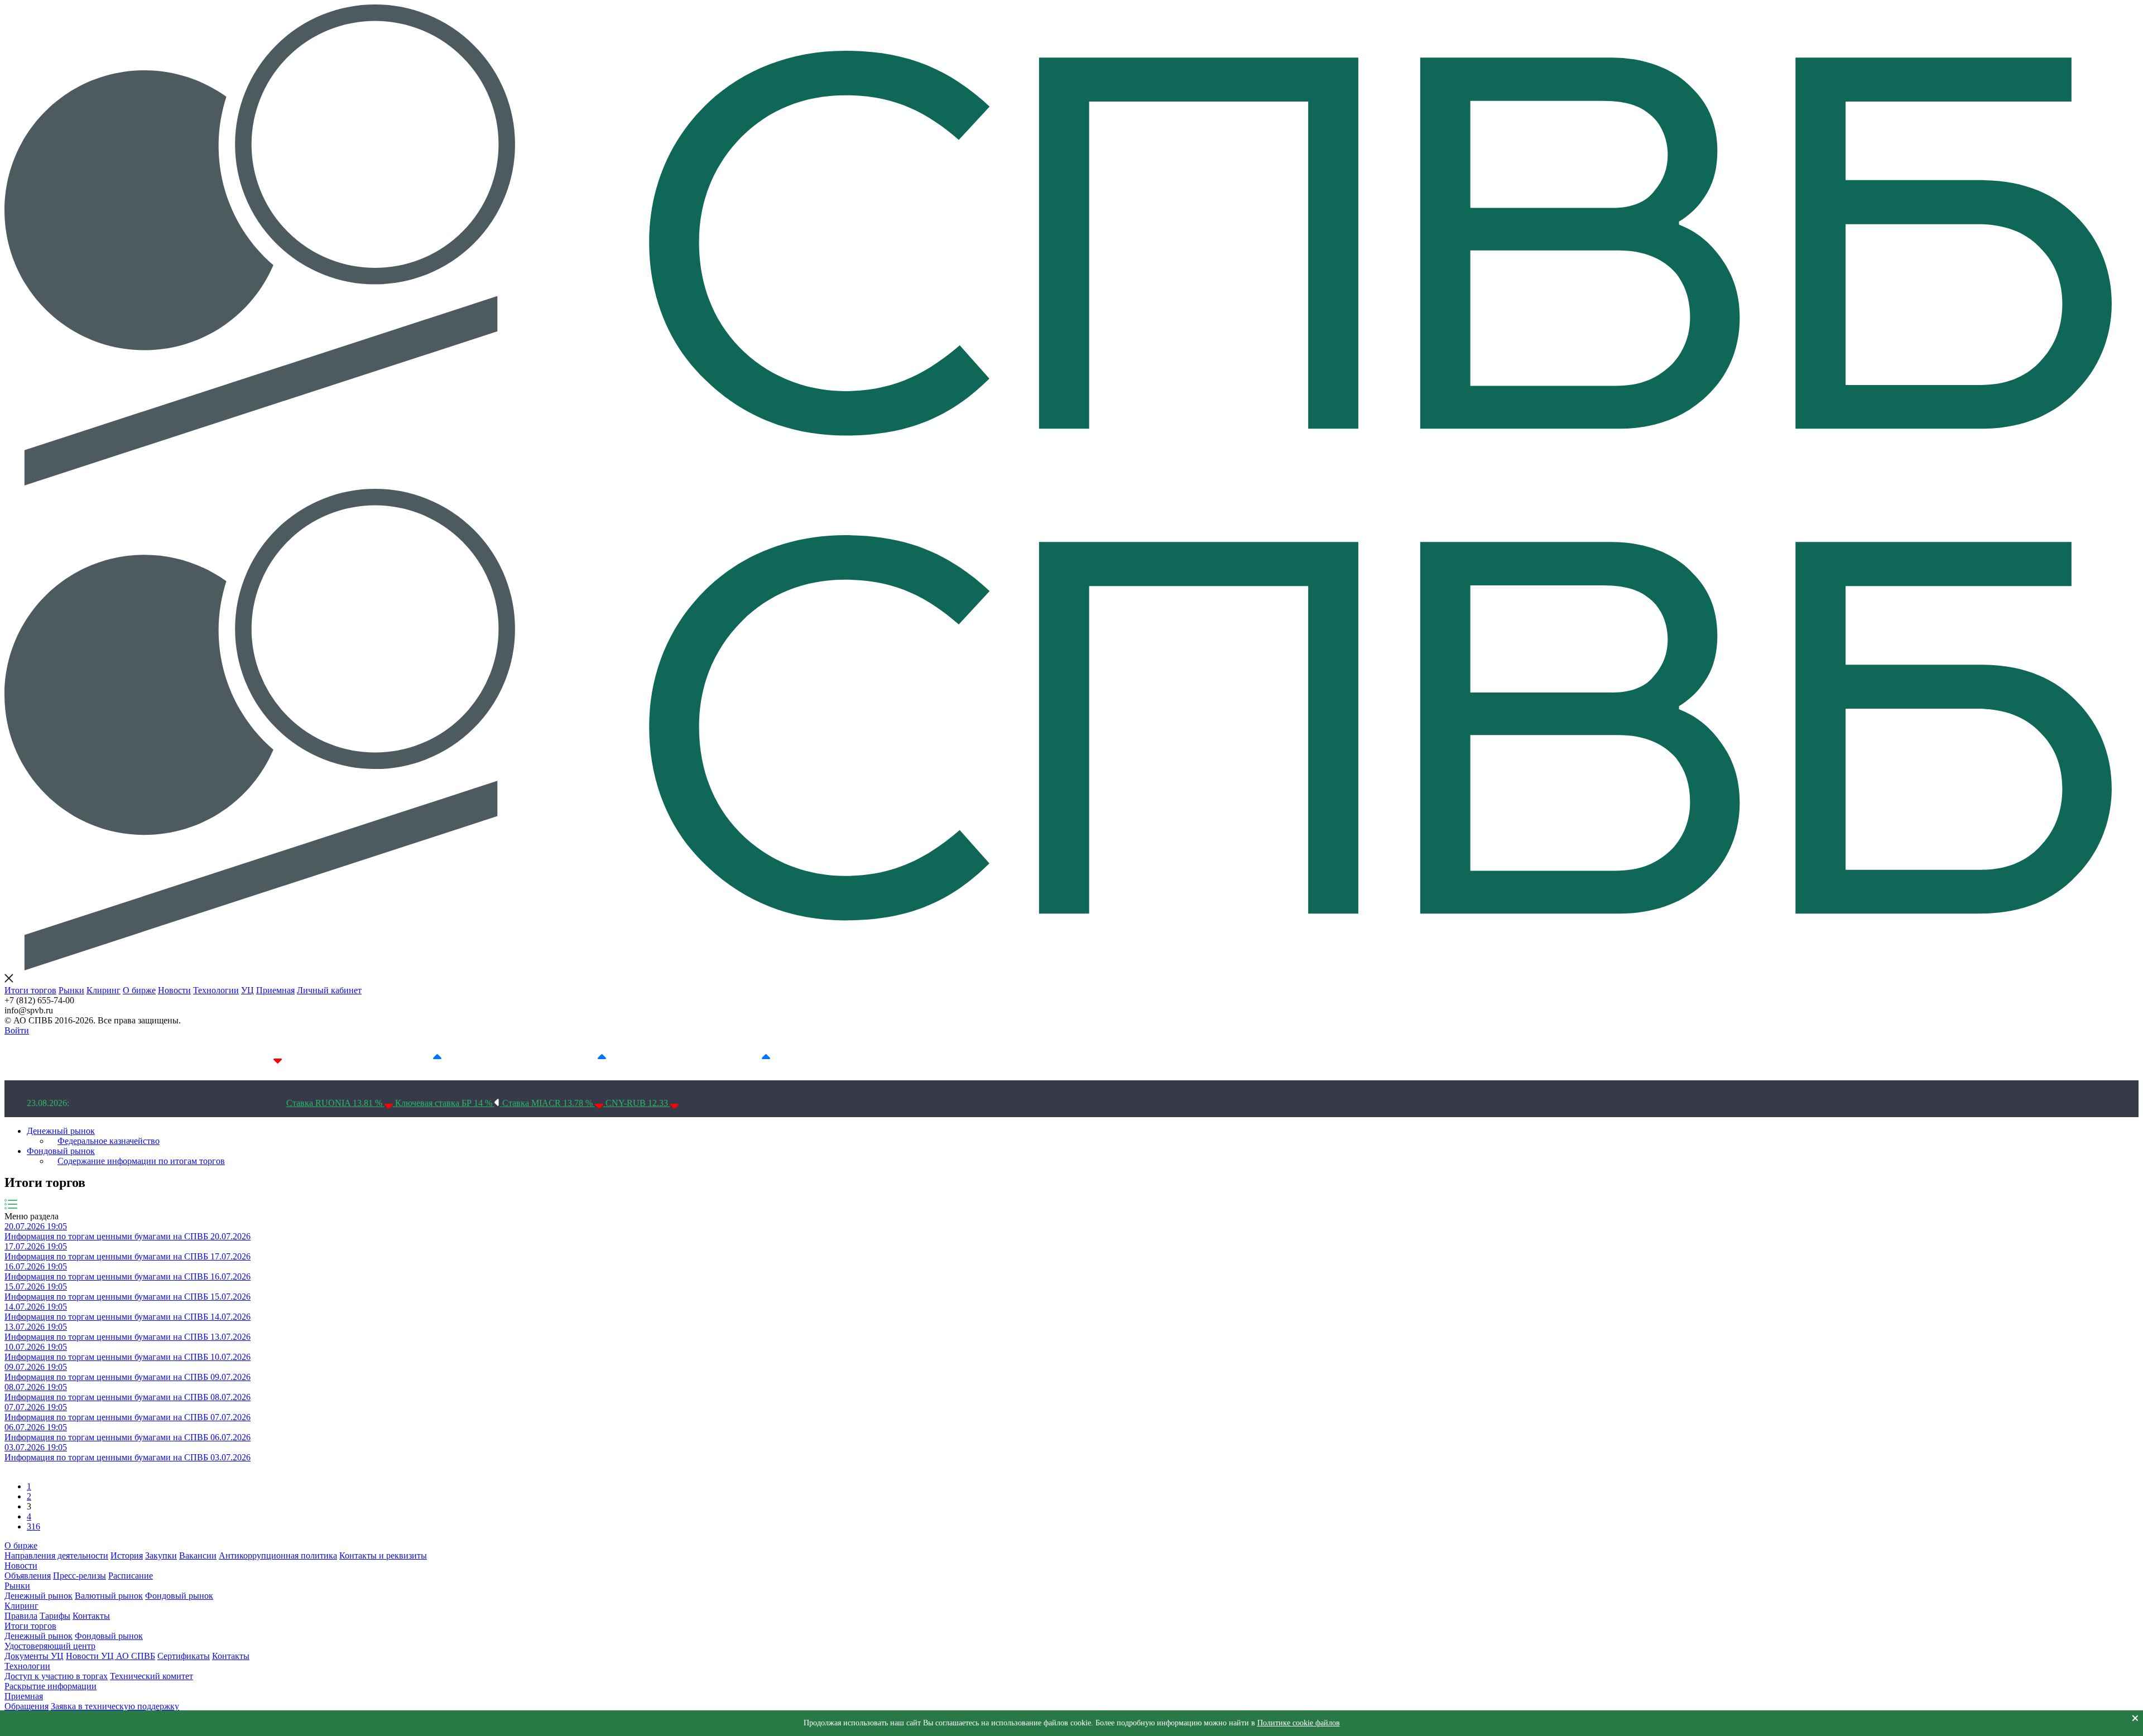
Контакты (91, 1616)
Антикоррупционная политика (278, 1555)
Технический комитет (152, 1676)
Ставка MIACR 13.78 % (549, 1103)
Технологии (216, 990)
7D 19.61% (411, 1058)
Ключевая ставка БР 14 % (445, 1103)
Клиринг (104, 990)
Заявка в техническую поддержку (115, 1706)
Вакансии (198, 1555)
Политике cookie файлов (1299, 1723)
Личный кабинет (329, 990)
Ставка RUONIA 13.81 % (335, 1103)
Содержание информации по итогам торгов (141, 1161)
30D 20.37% (737, 1058)
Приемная (275, 990)
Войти (17, 1030)
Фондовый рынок (61, 1151)
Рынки (71, 990)
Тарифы (55, 1616)
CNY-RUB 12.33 (638, 1103)
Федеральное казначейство (109, 1141)
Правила (21, 1616)
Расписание (131, 1576)
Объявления (28, 1576)
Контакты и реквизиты (383, 1555)
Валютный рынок (109, 1596)
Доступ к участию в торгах (56, 1676)
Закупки (161, 1555)
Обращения (27, 1706)
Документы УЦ (34, 1656)
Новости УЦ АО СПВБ (110, 1656)
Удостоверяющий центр (50, 1646)
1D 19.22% (251, 1058)
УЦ (248, 990)
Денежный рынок (61, 1131)
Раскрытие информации (51, 1686)
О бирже (139, 990)
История (127, 1555)
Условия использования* (922, 1058)
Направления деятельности (56, 1555)
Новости (174, 990)
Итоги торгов (30, 990)
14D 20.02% (573, 1058)
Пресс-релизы (80, 1576)
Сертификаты (184, 1656)
